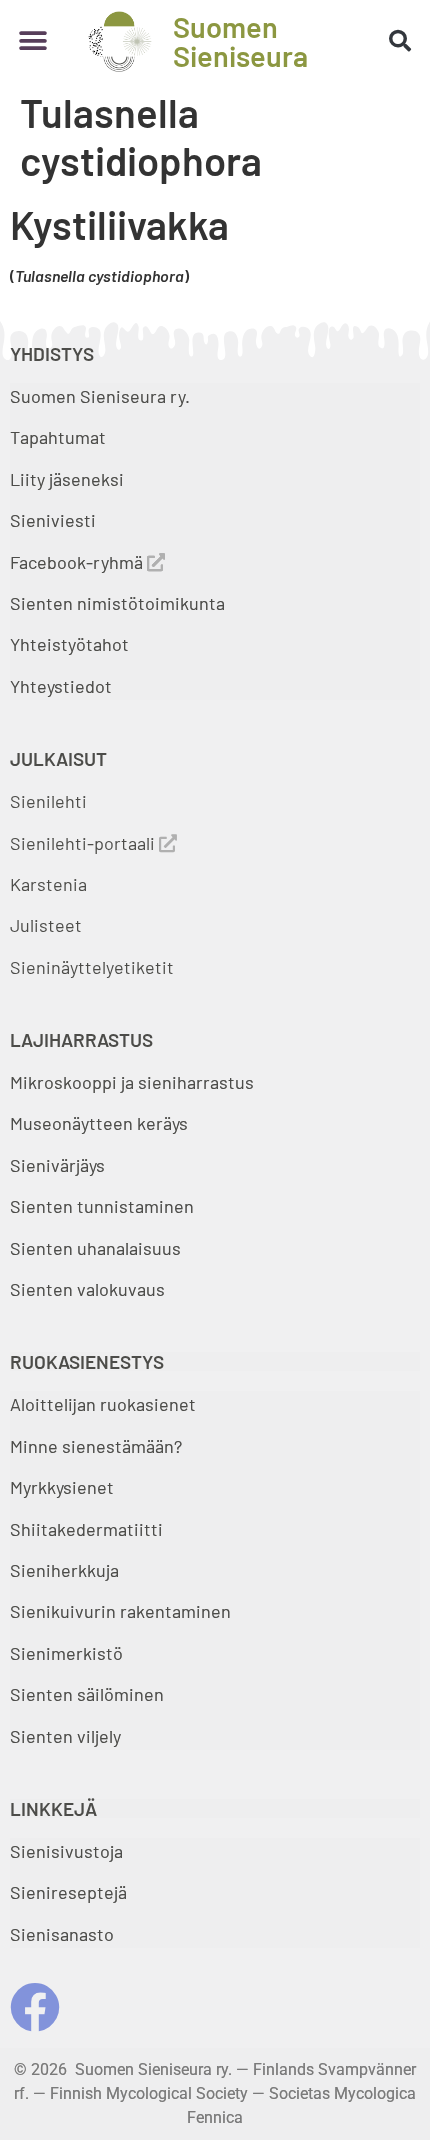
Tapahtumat (58, 437)
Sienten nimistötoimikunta (117, 603)
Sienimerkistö (66, 1653)
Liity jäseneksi (67, 479)
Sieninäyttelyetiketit (92, 967)
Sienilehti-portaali (84, 843)
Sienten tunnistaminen (102, 1206)
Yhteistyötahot (69, 644)
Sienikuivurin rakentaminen (120, 1611)
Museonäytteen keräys (99, 1123)
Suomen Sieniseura (240, 41)
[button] (32, 41)
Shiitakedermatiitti (86, 1529)
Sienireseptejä (68, 1892)
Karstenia (48, 884)
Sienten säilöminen (87, 1694)
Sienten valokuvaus (87, 1289)
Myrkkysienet (62, 1487)
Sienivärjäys (57, 1165)
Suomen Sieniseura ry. (100, 396)
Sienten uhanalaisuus (95, 1248)
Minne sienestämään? (96, 1446)
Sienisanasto (62, 1934)
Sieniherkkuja (64, 1570)
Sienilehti (48, 801)
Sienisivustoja (66, 1851)
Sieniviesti (55, 520)
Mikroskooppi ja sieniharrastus (132, 1082)
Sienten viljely (65, 1736)
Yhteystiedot (61, 686)
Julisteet (46, 925)
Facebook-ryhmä (78, 562)
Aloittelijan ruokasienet (103, 1404)
